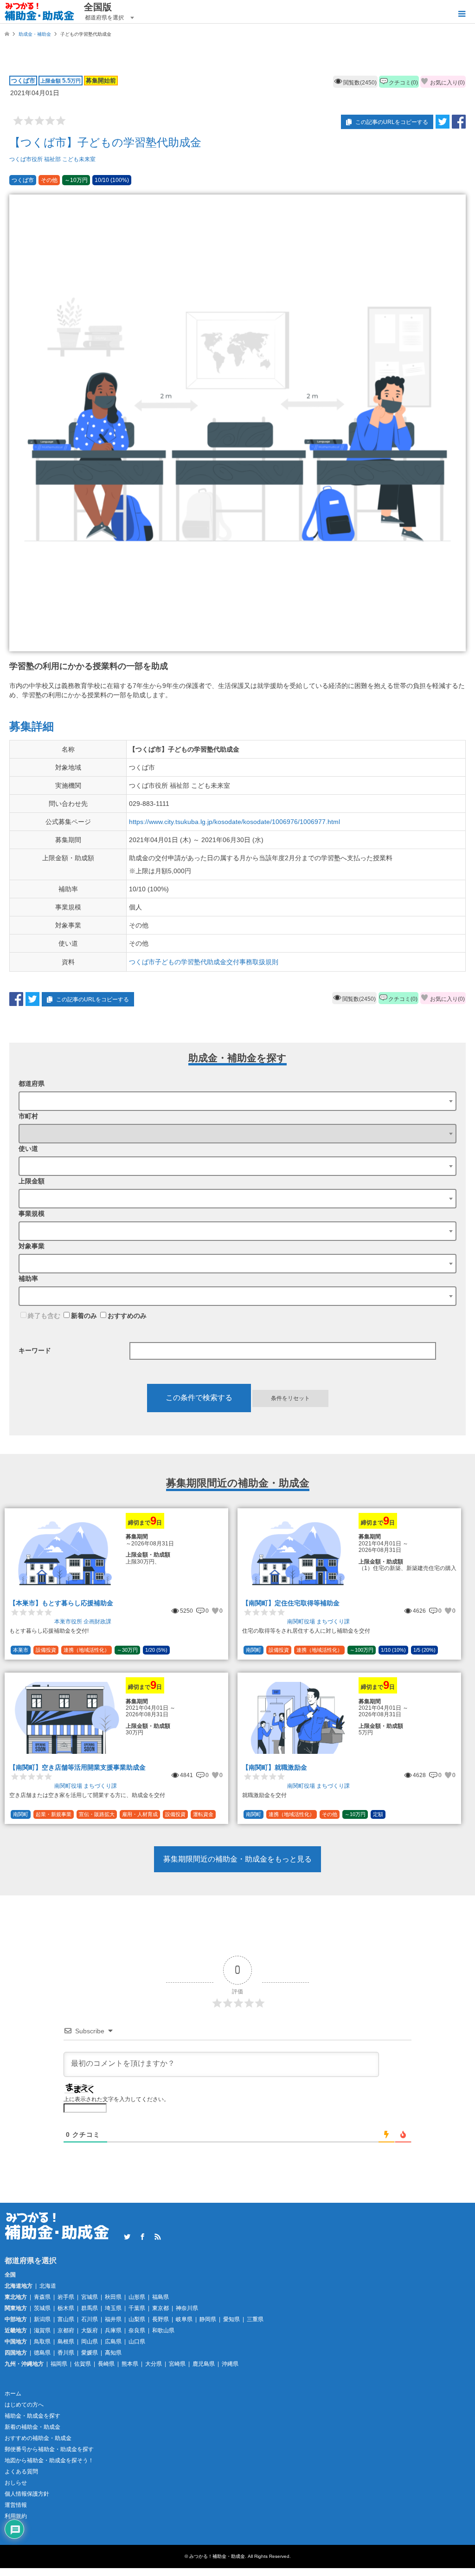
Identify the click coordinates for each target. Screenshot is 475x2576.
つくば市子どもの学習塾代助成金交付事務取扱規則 (204, 962)
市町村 (28, 1116)
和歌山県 (163, 2330)
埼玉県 (113, 2308)
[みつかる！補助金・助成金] (40, 12)
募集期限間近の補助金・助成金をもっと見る (237, 1859)
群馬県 (90, 2308)
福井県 (113, 2319)
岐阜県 (184, 2319)
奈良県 (137, 2330)
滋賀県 (42, 2330)
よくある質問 (21, 2472)
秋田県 (113, 2297)
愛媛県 (90, 2353)
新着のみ (84, 1316)
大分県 (154, 2364)
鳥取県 (42, 2342)
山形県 (137, 2297)
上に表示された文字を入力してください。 (116, 2099)
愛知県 (231, 2319)
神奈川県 (187, 2308)
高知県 (113, 2353)
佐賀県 (83, 2364)
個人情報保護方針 (27, 2494)
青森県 (42, 2297)
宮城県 (90, 2297)
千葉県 (137, 2308)
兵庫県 (113, 2330)
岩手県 (66, 2297)
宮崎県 (177, 2364)
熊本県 (130, 2364)
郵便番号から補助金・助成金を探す (49, 2449)
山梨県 (137, 2319)
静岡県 (208, 2319)
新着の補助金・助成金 (32, 2427)
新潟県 (42, 2319)
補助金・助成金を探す (32, 2416)
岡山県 (90, 2342)
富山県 (66, 2319)
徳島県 (42, 2353)
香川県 (66, 2353)
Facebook (142, 2237)
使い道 (28, 1148)
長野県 (160, 2319)
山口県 (137, 2342)
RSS (158, 2237)
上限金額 (32, 1181)
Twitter (127, 2237)
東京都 (160, 2308)
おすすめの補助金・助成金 (38, 2438)
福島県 (160, 2297)
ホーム (13, 2394)
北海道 (48, 2286)
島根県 (66, 2342)
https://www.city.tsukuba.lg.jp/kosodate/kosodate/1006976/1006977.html (234, 822)
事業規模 (32, 1213)
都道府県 (32, 1084)
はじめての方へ (24, 2405)
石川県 (90, 2319)
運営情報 (16, 2505)
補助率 (28, 1278)
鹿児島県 (204, 2364)
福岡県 (59, 2364)
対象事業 (32, 1246)
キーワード (35, 1350)
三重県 (255, 2319)
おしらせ (16, 2483)
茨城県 (42, 2308)
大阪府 (90, 2330)
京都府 (66, 2330)
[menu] (461, 14)
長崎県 (106, 2364)
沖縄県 (230, 2364)
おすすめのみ (127, 1316)
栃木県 (66, 2308)
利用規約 (16, 2516)
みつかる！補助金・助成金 (217, 2556)
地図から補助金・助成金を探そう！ (49, 2460)
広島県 (113, 2342)
